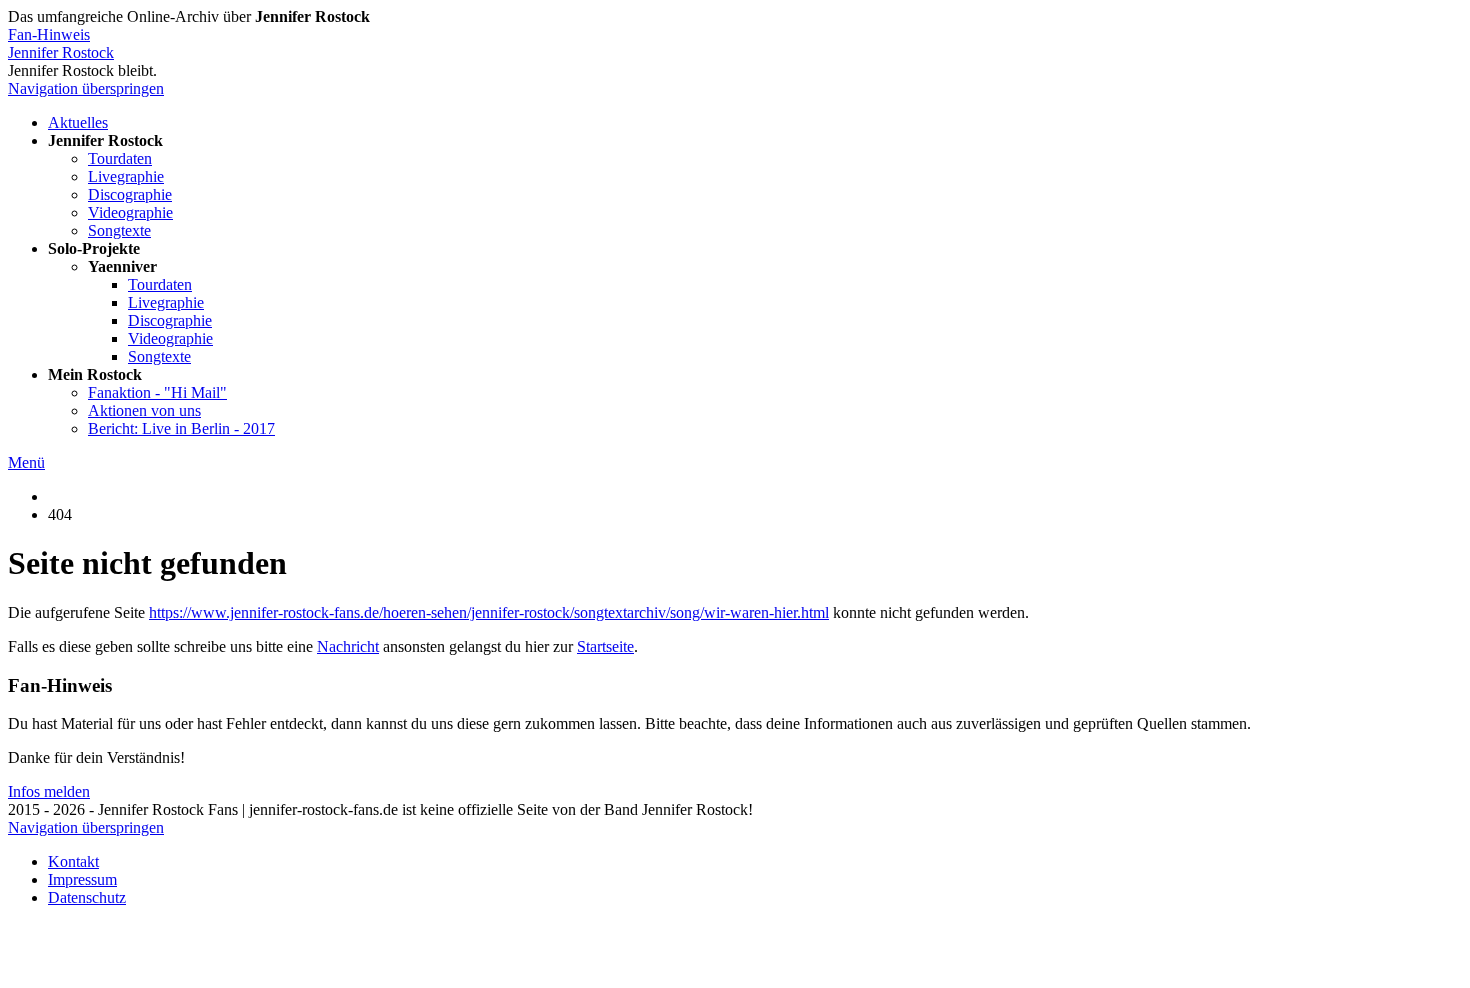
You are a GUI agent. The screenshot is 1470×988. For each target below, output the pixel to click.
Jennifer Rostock (61, 52)
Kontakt (73, 861)
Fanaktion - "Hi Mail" (157, 392)
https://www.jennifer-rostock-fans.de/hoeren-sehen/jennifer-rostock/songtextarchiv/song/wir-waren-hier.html (489, 612)
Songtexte (119, 230)
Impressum (82, 879)
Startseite (605, 646)
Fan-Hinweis (49, 34)
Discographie (130, 194)
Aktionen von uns (144, 410)
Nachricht (348, 646)
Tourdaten (120, 158)
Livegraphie (126, 176)
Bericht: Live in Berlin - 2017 (181, 428)
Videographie (130, 212)
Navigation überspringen (86, 88)
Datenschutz (87, 897)
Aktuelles (78, 122)
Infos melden (49, 791)
